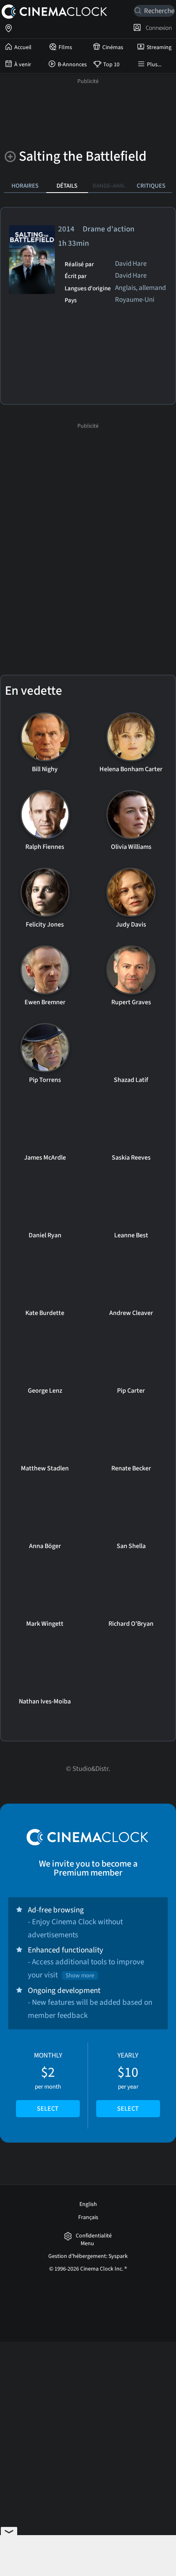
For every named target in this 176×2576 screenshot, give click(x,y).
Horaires (25, 186)
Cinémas (113, 47)
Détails (67, 186)
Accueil (23, 47)
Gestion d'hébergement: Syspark (88, 2256)
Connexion (158, 28)
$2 (48, 2082)
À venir (23, 65)
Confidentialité (94, 2236)
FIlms (65, 47)
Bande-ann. (109, 186)
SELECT (48, 2109)
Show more (80, 1976)
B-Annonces (72, 65)
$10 (128, 2082)
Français (88, 2217)
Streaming (159, 47)
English (88, 2204)
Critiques (151, 186)
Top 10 (111, 65)
